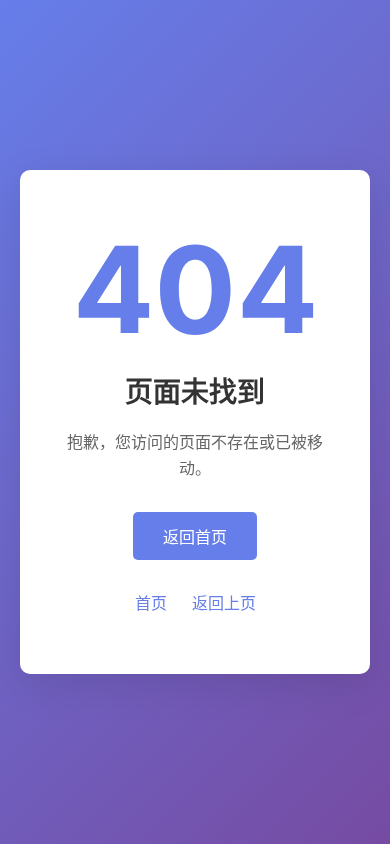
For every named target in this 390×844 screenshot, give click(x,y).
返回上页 (224, 603)
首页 (151, 603)
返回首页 (195, 537)
